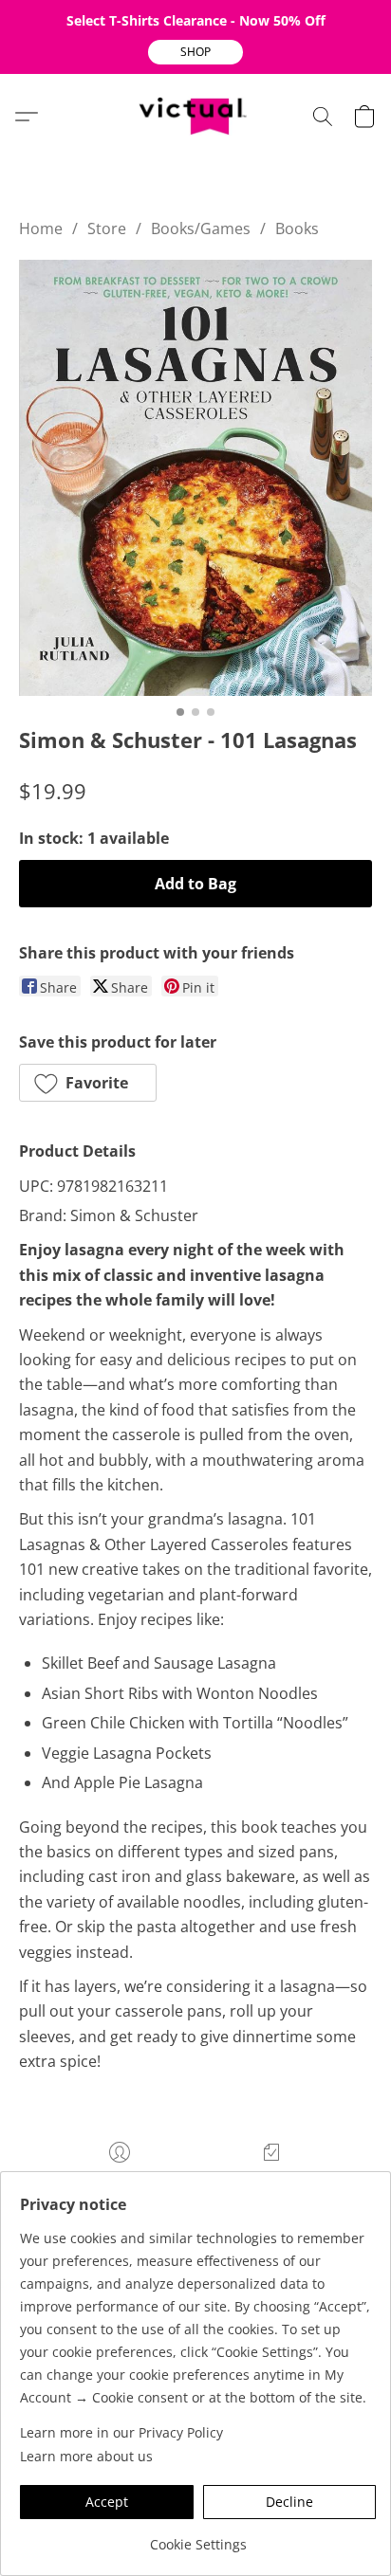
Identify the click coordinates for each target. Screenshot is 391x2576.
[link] (198, 2538)
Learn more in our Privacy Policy (121, 2432)
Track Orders (271, 2181)
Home (41, 228)
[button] (195, 52)
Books (297, 228)
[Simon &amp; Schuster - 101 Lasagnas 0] (195, 478)
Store (107, 228)
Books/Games (201, 228)
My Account (120, 2181)
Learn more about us (86, 2456)
